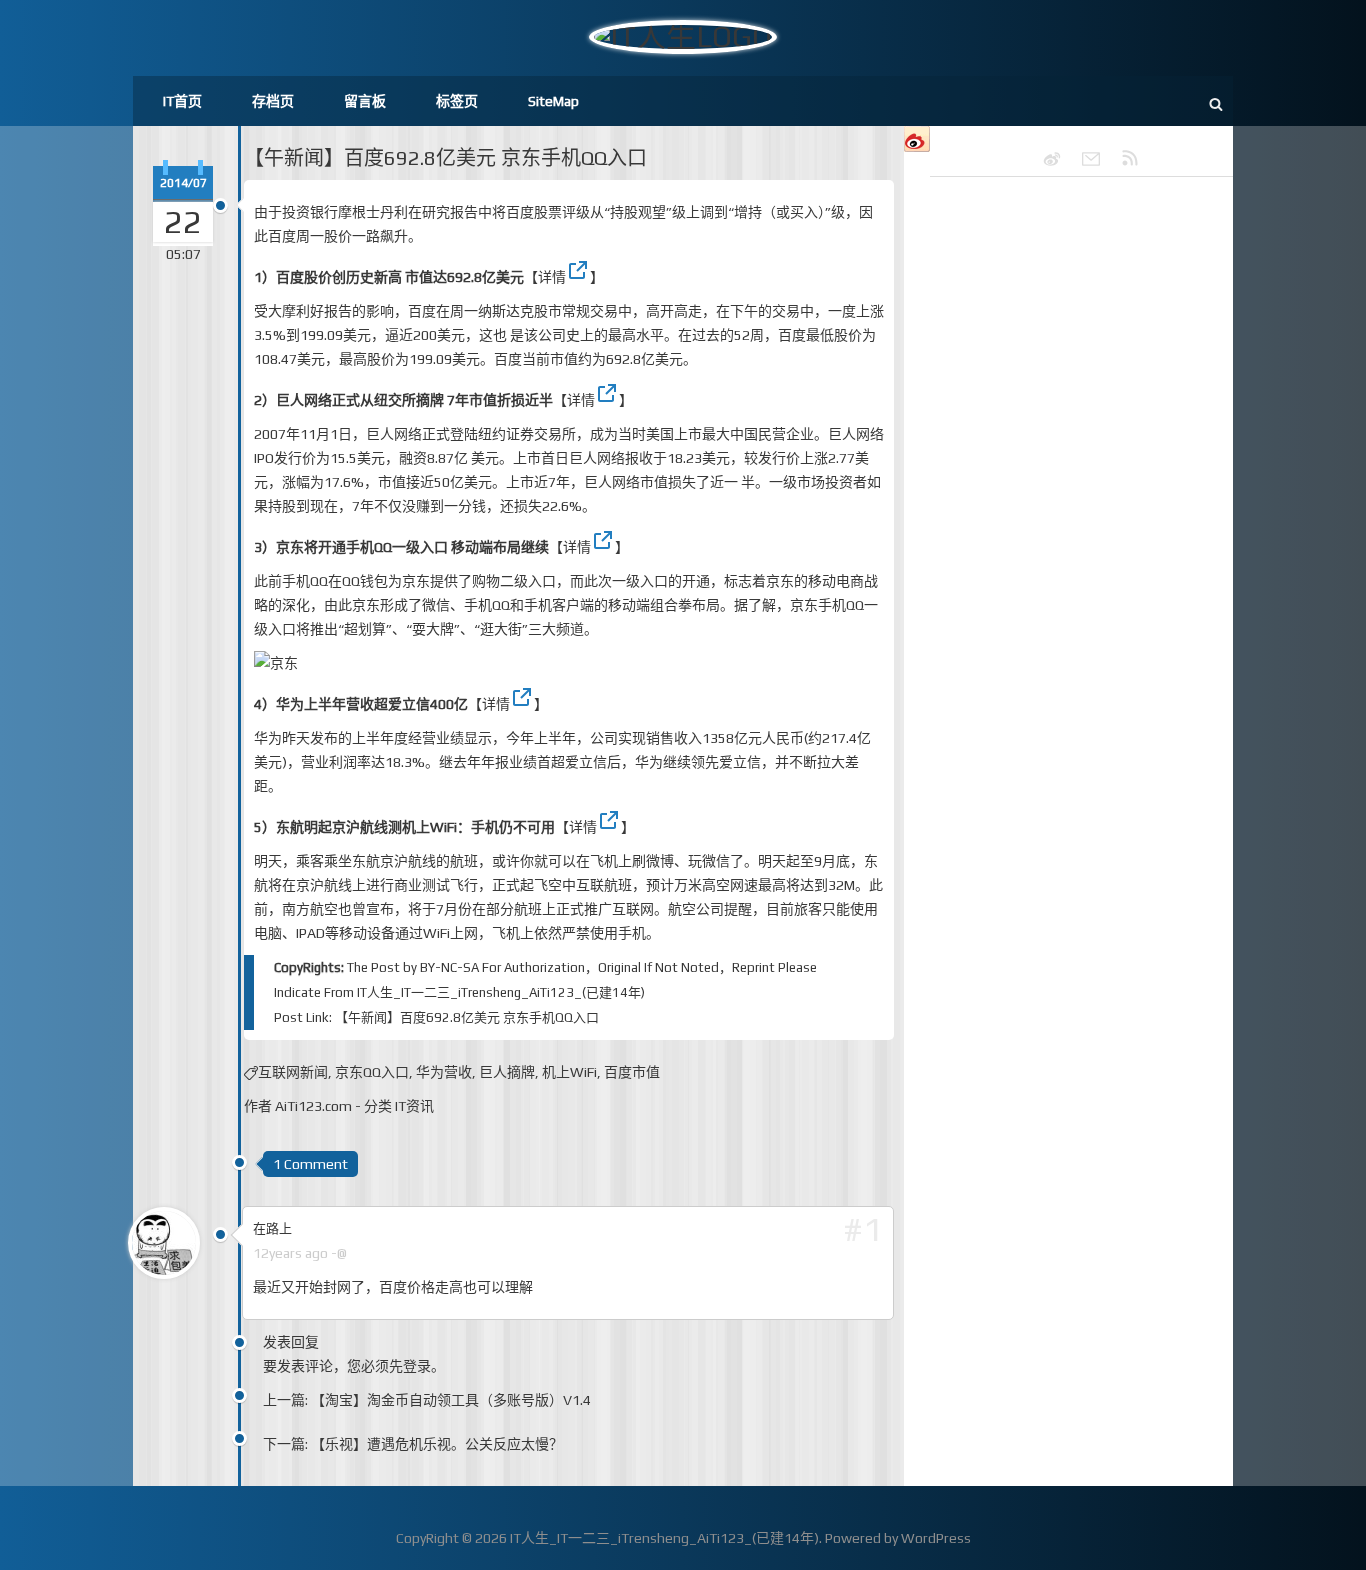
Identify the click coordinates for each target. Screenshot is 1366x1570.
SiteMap (553, 101)
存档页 (273, 101)
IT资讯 (414, 1106)
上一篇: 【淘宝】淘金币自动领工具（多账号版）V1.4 (427, 1400)
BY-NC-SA (449, 967)
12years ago (290, 1253)
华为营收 (444, 1072)
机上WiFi (569, 1072)
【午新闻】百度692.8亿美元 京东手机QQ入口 (445, 157)
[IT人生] (1082, 159)
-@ (339, 1253)
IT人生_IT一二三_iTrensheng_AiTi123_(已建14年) (501, 992)
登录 (417, 1366)
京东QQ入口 (372, 1072)
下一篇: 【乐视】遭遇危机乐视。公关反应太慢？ (413, 1444)
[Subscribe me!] (1121, 159)
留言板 (365, 101)
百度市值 (632, 1072)
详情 (552, 277)
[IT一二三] (1043, 159)
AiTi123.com (313, 1106)
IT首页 (182, 101)
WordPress (936, 1538)
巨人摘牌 (507, 1072)
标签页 (457, 101)
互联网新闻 (293, 1072)
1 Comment (310, 1164)
